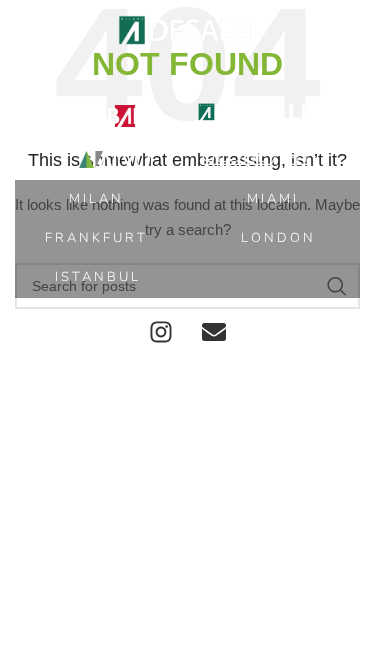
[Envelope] (214, 332)
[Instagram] (161, 332)
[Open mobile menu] (25, 30)
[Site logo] (188, 29)
